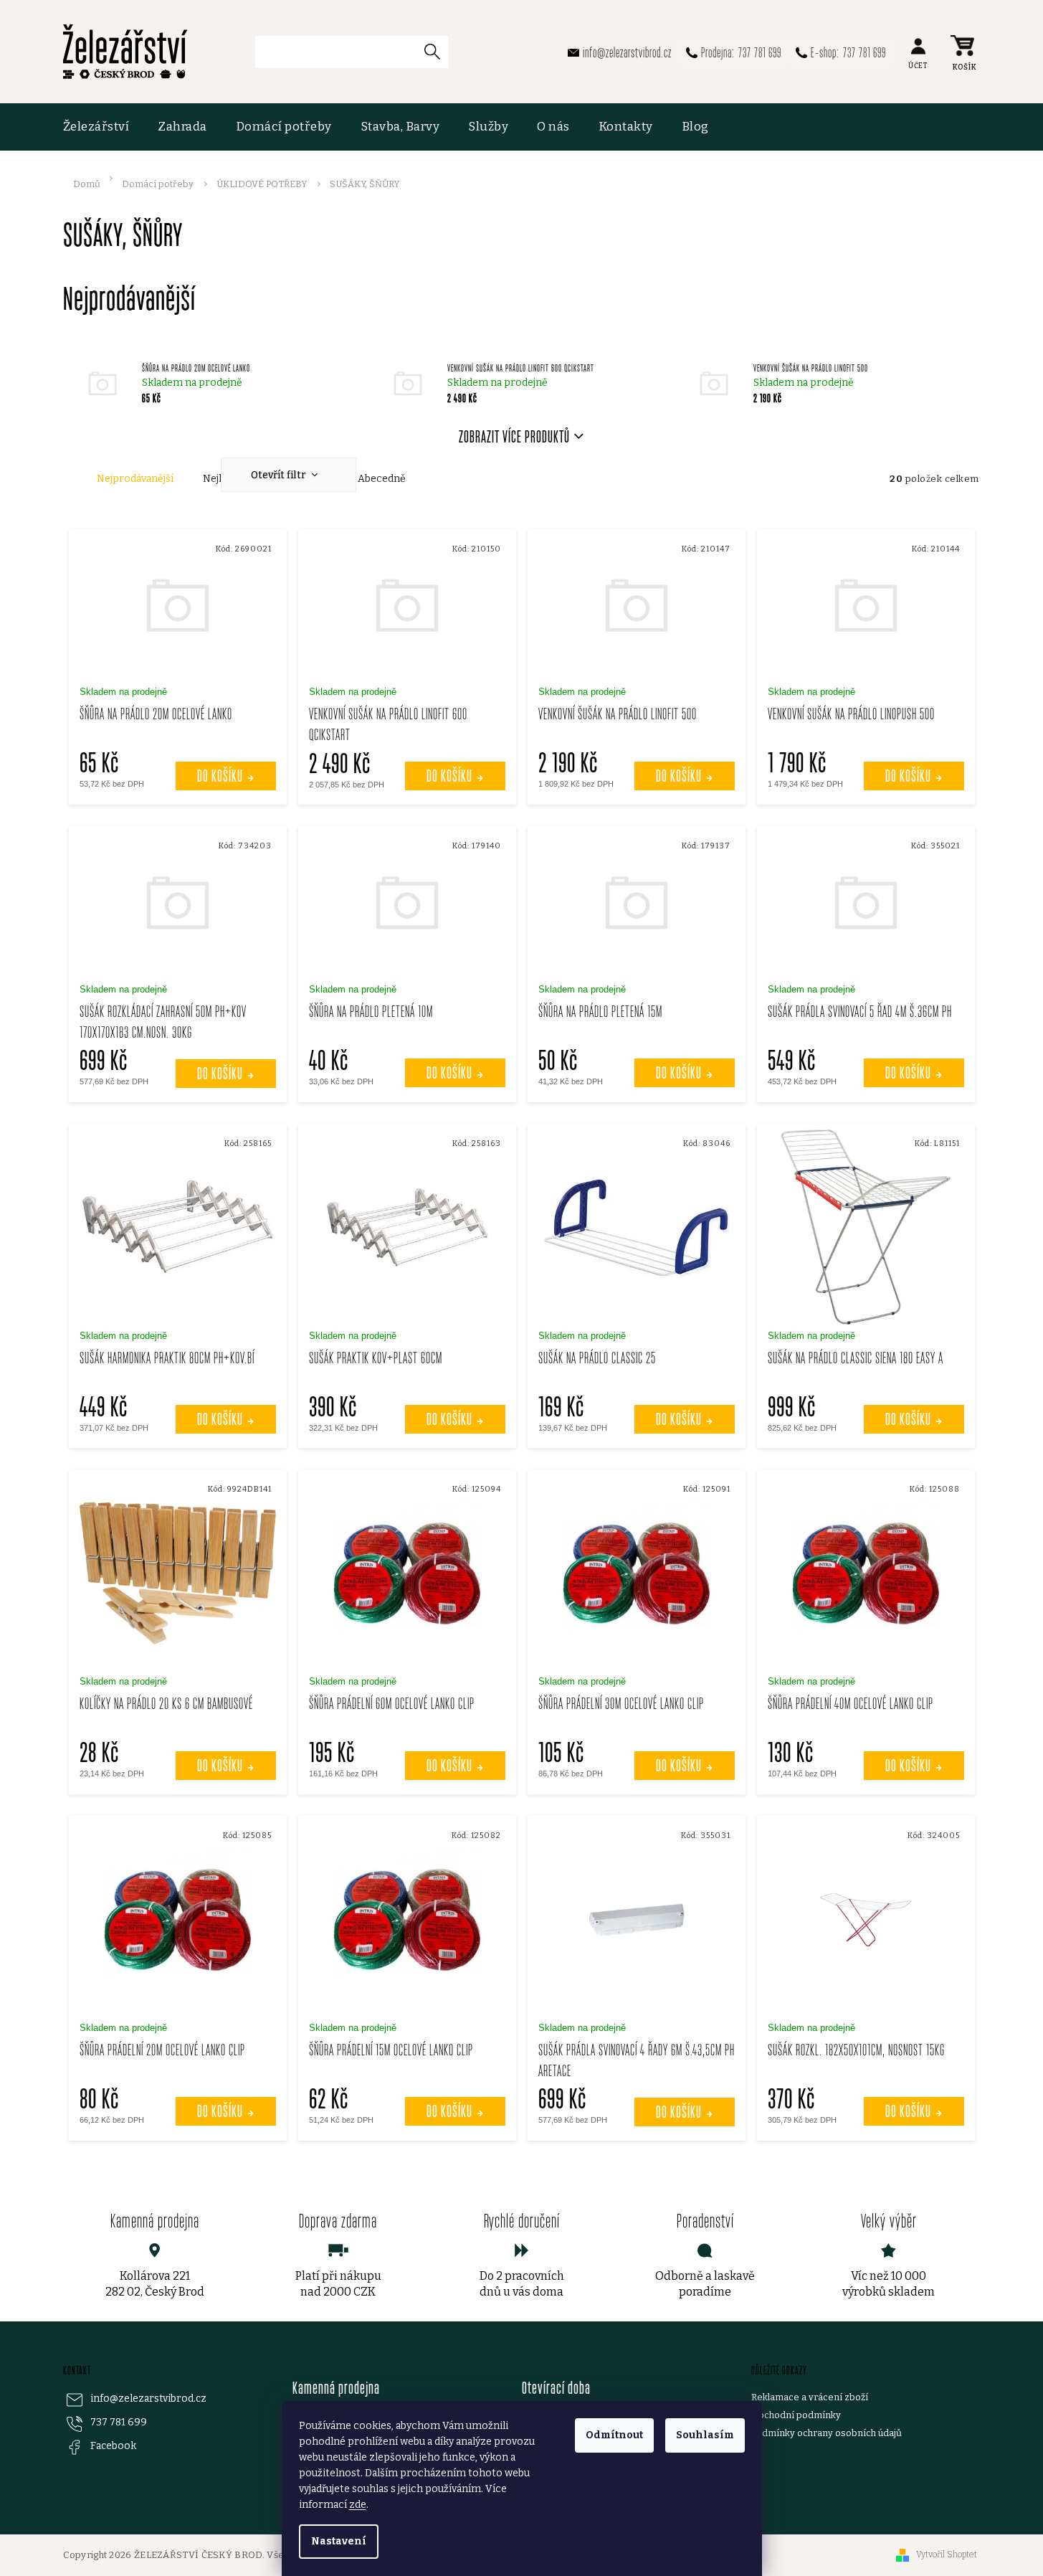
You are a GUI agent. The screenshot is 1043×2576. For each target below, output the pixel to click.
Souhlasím (705, 2435)
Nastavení (339, 2541)
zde (358, 2505)
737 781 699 (119, 2422)
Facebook (113, 2446)
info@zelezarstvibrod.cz (148, 2399)
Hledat (438, 51)
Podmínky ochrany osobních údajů (827, 2433)
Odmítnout (614, 2435)
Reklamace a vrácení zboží (810, 2397)
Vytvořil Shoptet (947, 2554)
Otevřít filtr (280, 475)
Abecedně (382, 479)
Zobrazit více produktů (514, 436)
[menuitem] (104, 127)
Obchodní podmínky (796, 2415)
